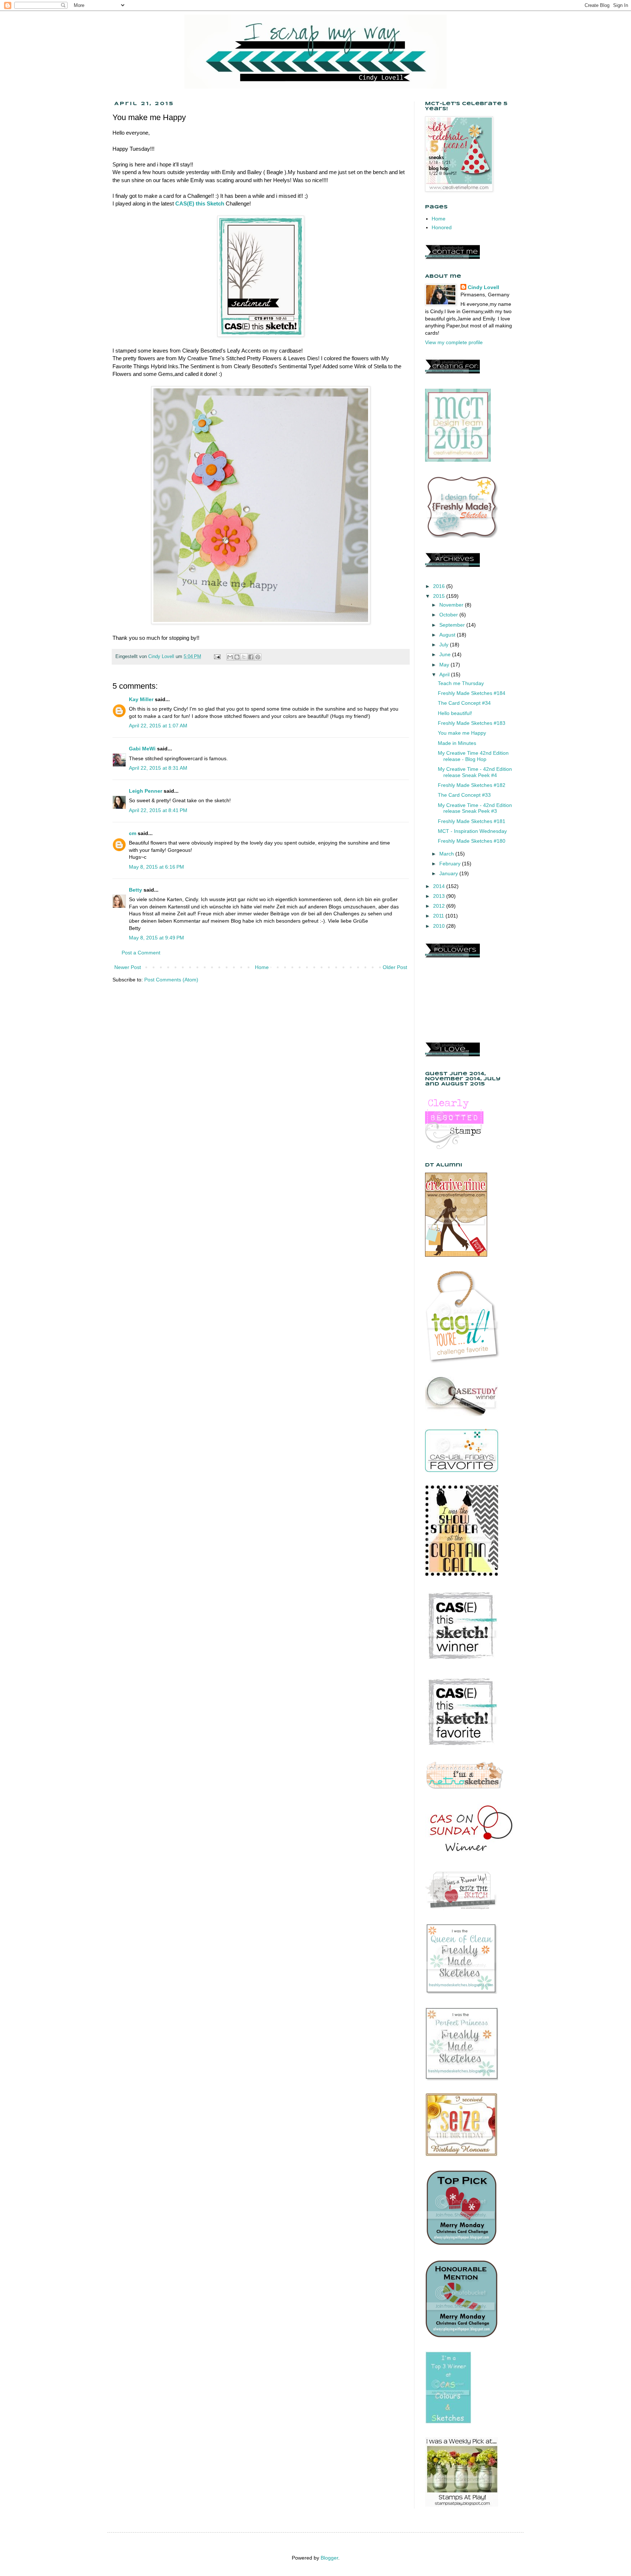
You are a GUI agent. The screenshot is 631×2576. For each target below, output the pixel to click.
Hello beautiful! (455, 713)
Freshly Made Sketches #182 (472, 785)
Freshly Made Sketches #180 (472, 841)
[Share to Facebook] (251, 657)
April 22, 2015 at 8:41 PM (158, 810)
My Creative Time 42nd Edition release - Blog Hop (473, 756)
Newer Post (128, 967)
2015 (440, 596)
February (451, 864)
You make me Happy (462, 733)
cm (133, 833)
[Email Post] (217, 657)
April (445, 674)
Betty (135, 890)
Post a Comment (141, 953)
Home (262, 967)
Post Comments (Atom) (171, 980)
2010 (440, 926)
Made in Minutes (457, 743)
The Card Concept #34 (464, 703)
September (453, 625)
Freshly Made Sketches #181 (472, 821)
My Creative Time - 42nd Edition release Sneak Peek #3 (475, 808)
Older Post (395, 967)
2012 (440, 906)
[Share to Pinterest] (258, 657)
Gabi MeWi (142, 749)
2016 (440, 586)
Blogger (329, 2558)
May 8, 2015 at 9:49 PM (156, 938)
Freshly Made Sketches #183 (472, 723)
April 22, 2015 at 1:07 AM (158, 726)
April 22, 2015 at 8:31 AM (158, 768)
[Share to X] (244, 657)
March (447, 854)
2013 (440, 896)
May (445, 665)
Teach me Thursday (461, 683)
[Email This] (230, 657)
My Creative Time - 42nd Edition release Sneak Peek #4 (475, 772)
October (449, 615)
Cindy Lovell (483, 287)
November (452, 605)
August (448, 635)
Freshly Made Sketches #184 (472, 693)
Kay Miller (141, 699)
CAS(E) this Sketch (200, 203)
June (446, 654)
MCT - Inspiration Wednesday (472, 831)
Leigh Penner (146, 791)
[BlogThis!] (237, 657)
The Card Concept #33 (464, 795)
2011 (439, 916)
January (449, 873)
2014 (440, 886)
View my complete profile (454, 342)
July (445, 645)
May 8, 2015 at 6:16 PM (156, 867)
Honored (442, 227)
